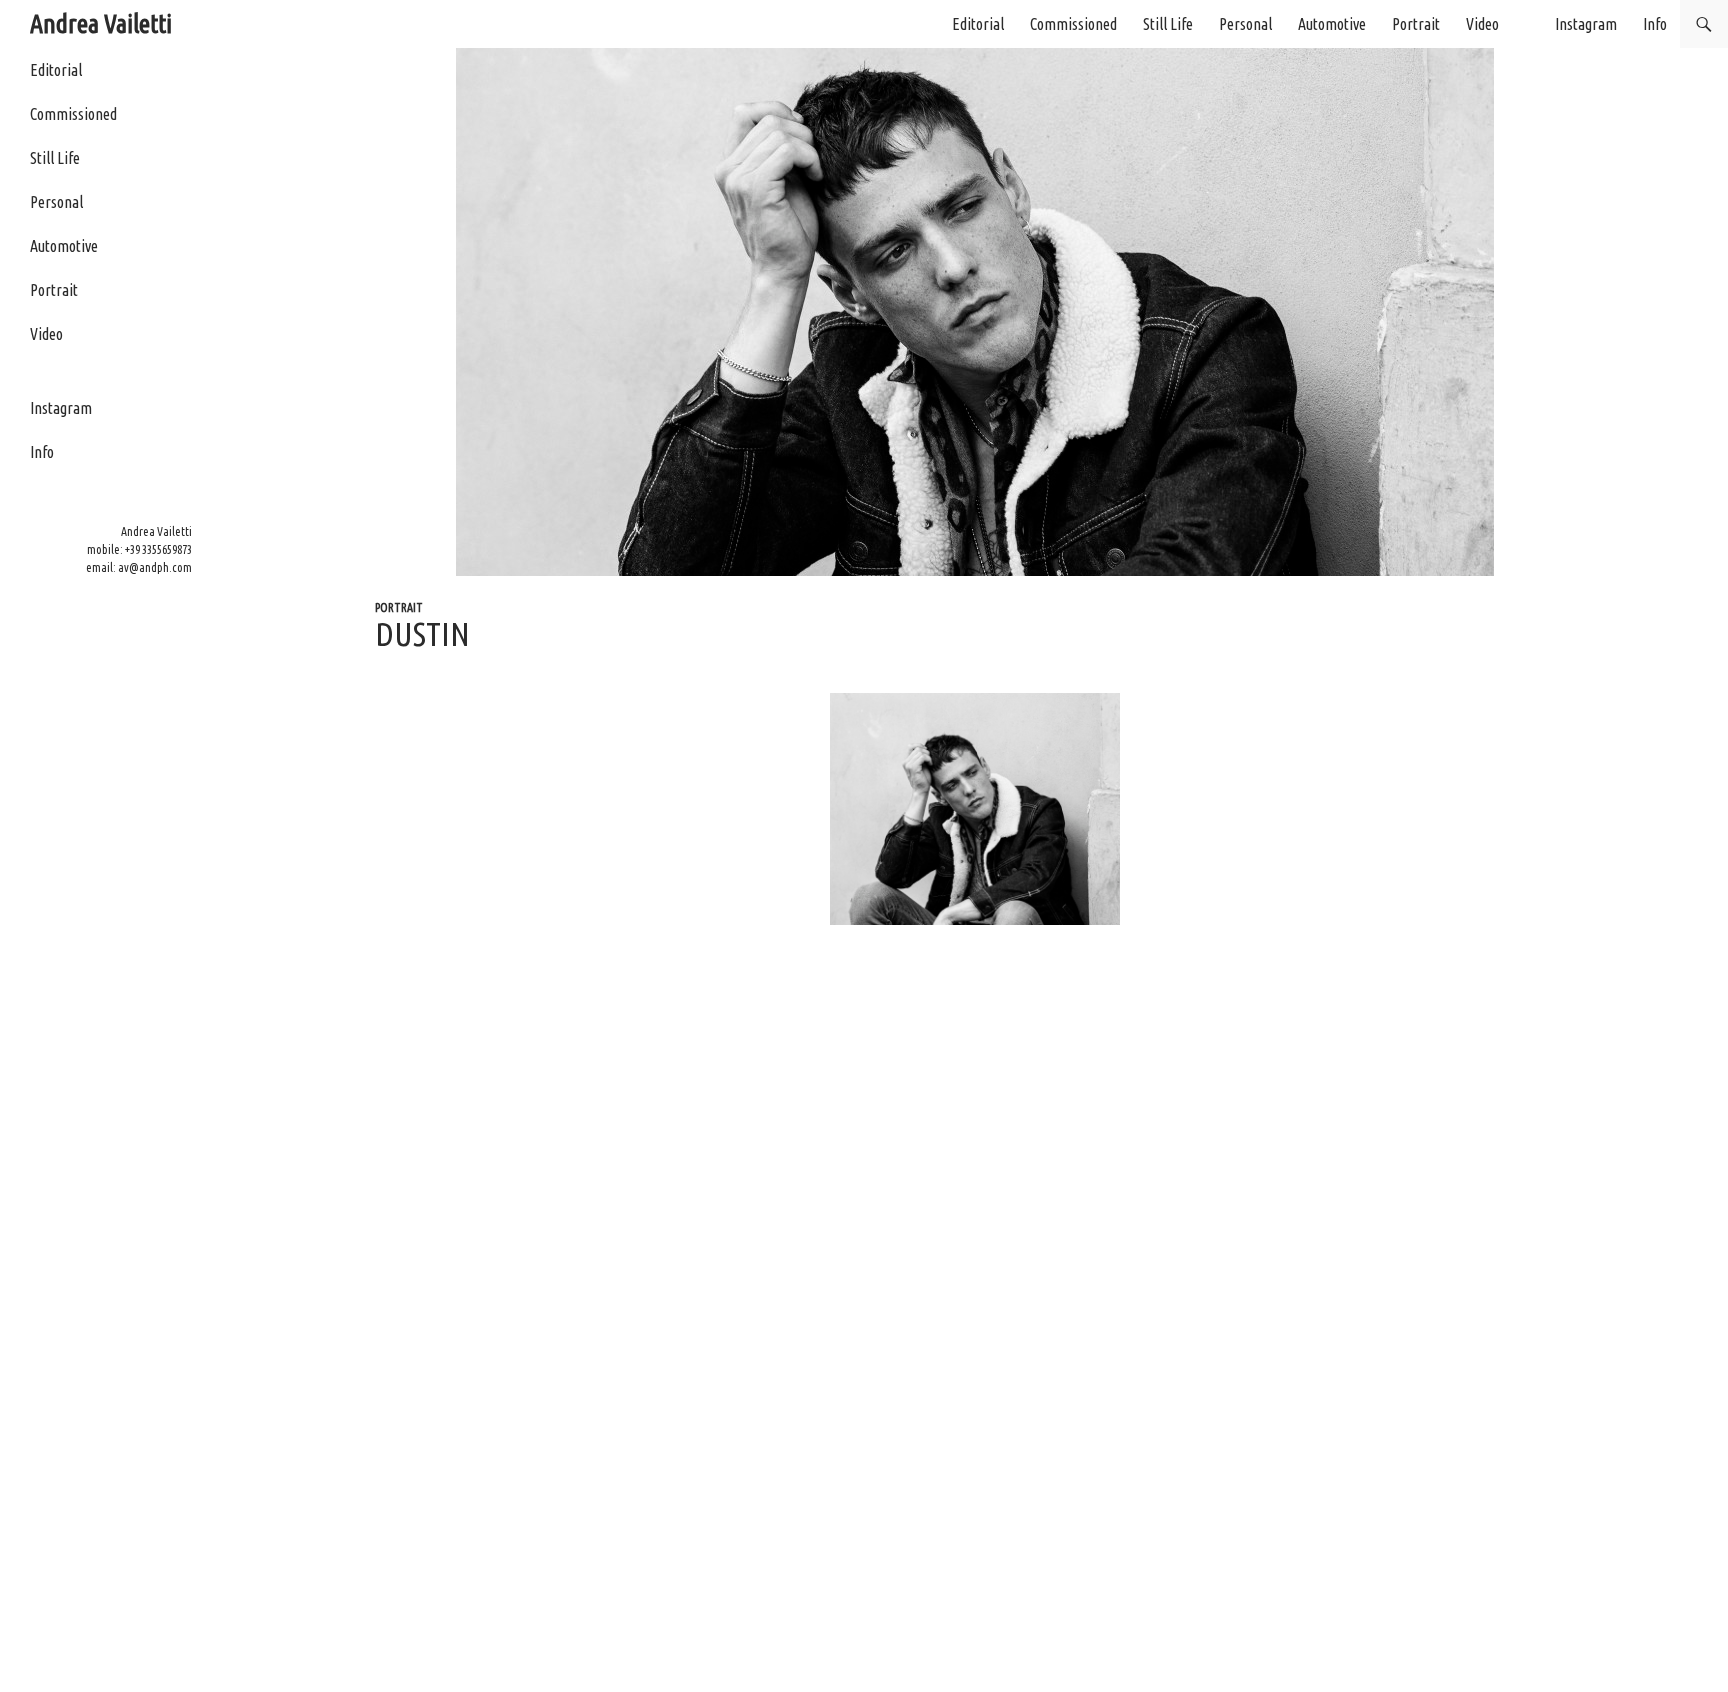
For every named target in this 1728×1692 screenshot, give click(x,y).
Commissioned (1073, 24)
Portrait (1416, 24)
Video (1482, 24)
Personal (1245, 24)
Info (1655, 24)
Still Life (1168, 24)
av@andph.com (155, 567)
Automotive (1332, 24)
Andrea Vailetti (101, 23)
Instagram (1586, 24)
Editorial (978, 24)
